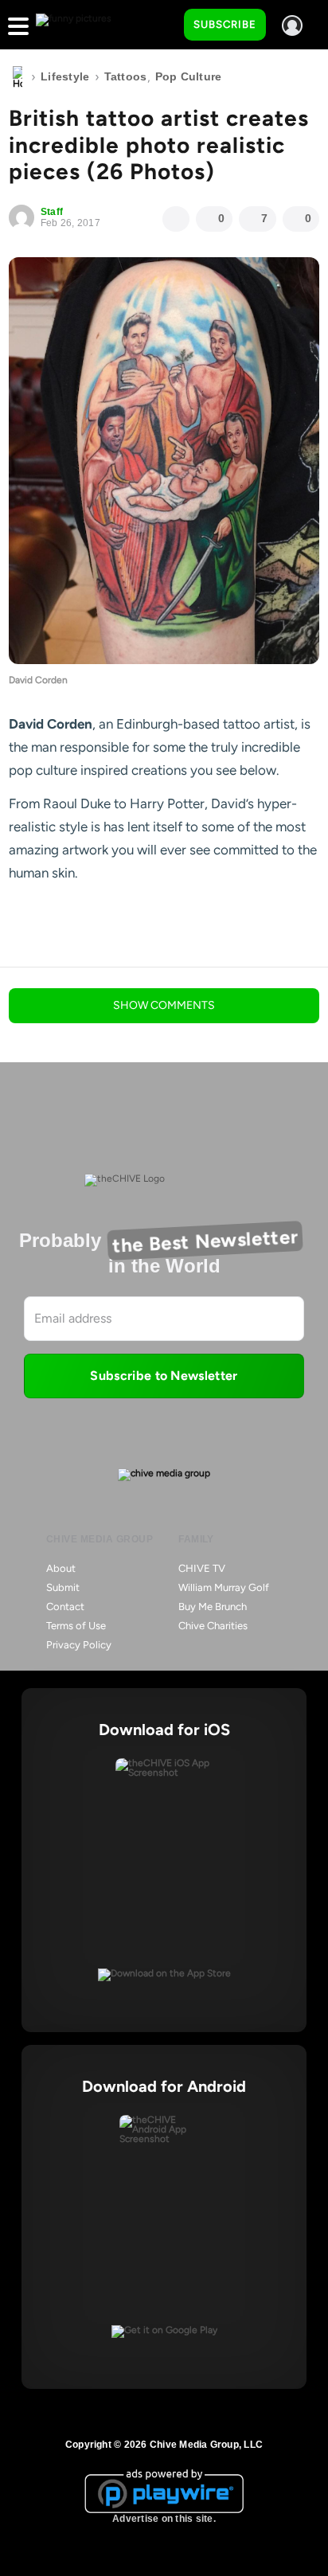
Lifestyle (65, 76)
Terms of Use (76, 1626)
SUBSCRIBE (225, 24)
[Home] (18, 77)
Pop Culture (189, 76)
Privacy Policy (79, 1645)
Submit (63, 1587)
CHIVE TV (202, 1568)
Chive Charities (213, 1626)
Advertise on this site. (164, 2519)
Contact (65, 1607)
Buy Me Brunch (213, 1607)
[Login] (292, 25)
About (61, 1568)
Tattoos (126, 76)
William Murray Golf (224, 1587)
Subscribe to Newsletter (164, 1376)
